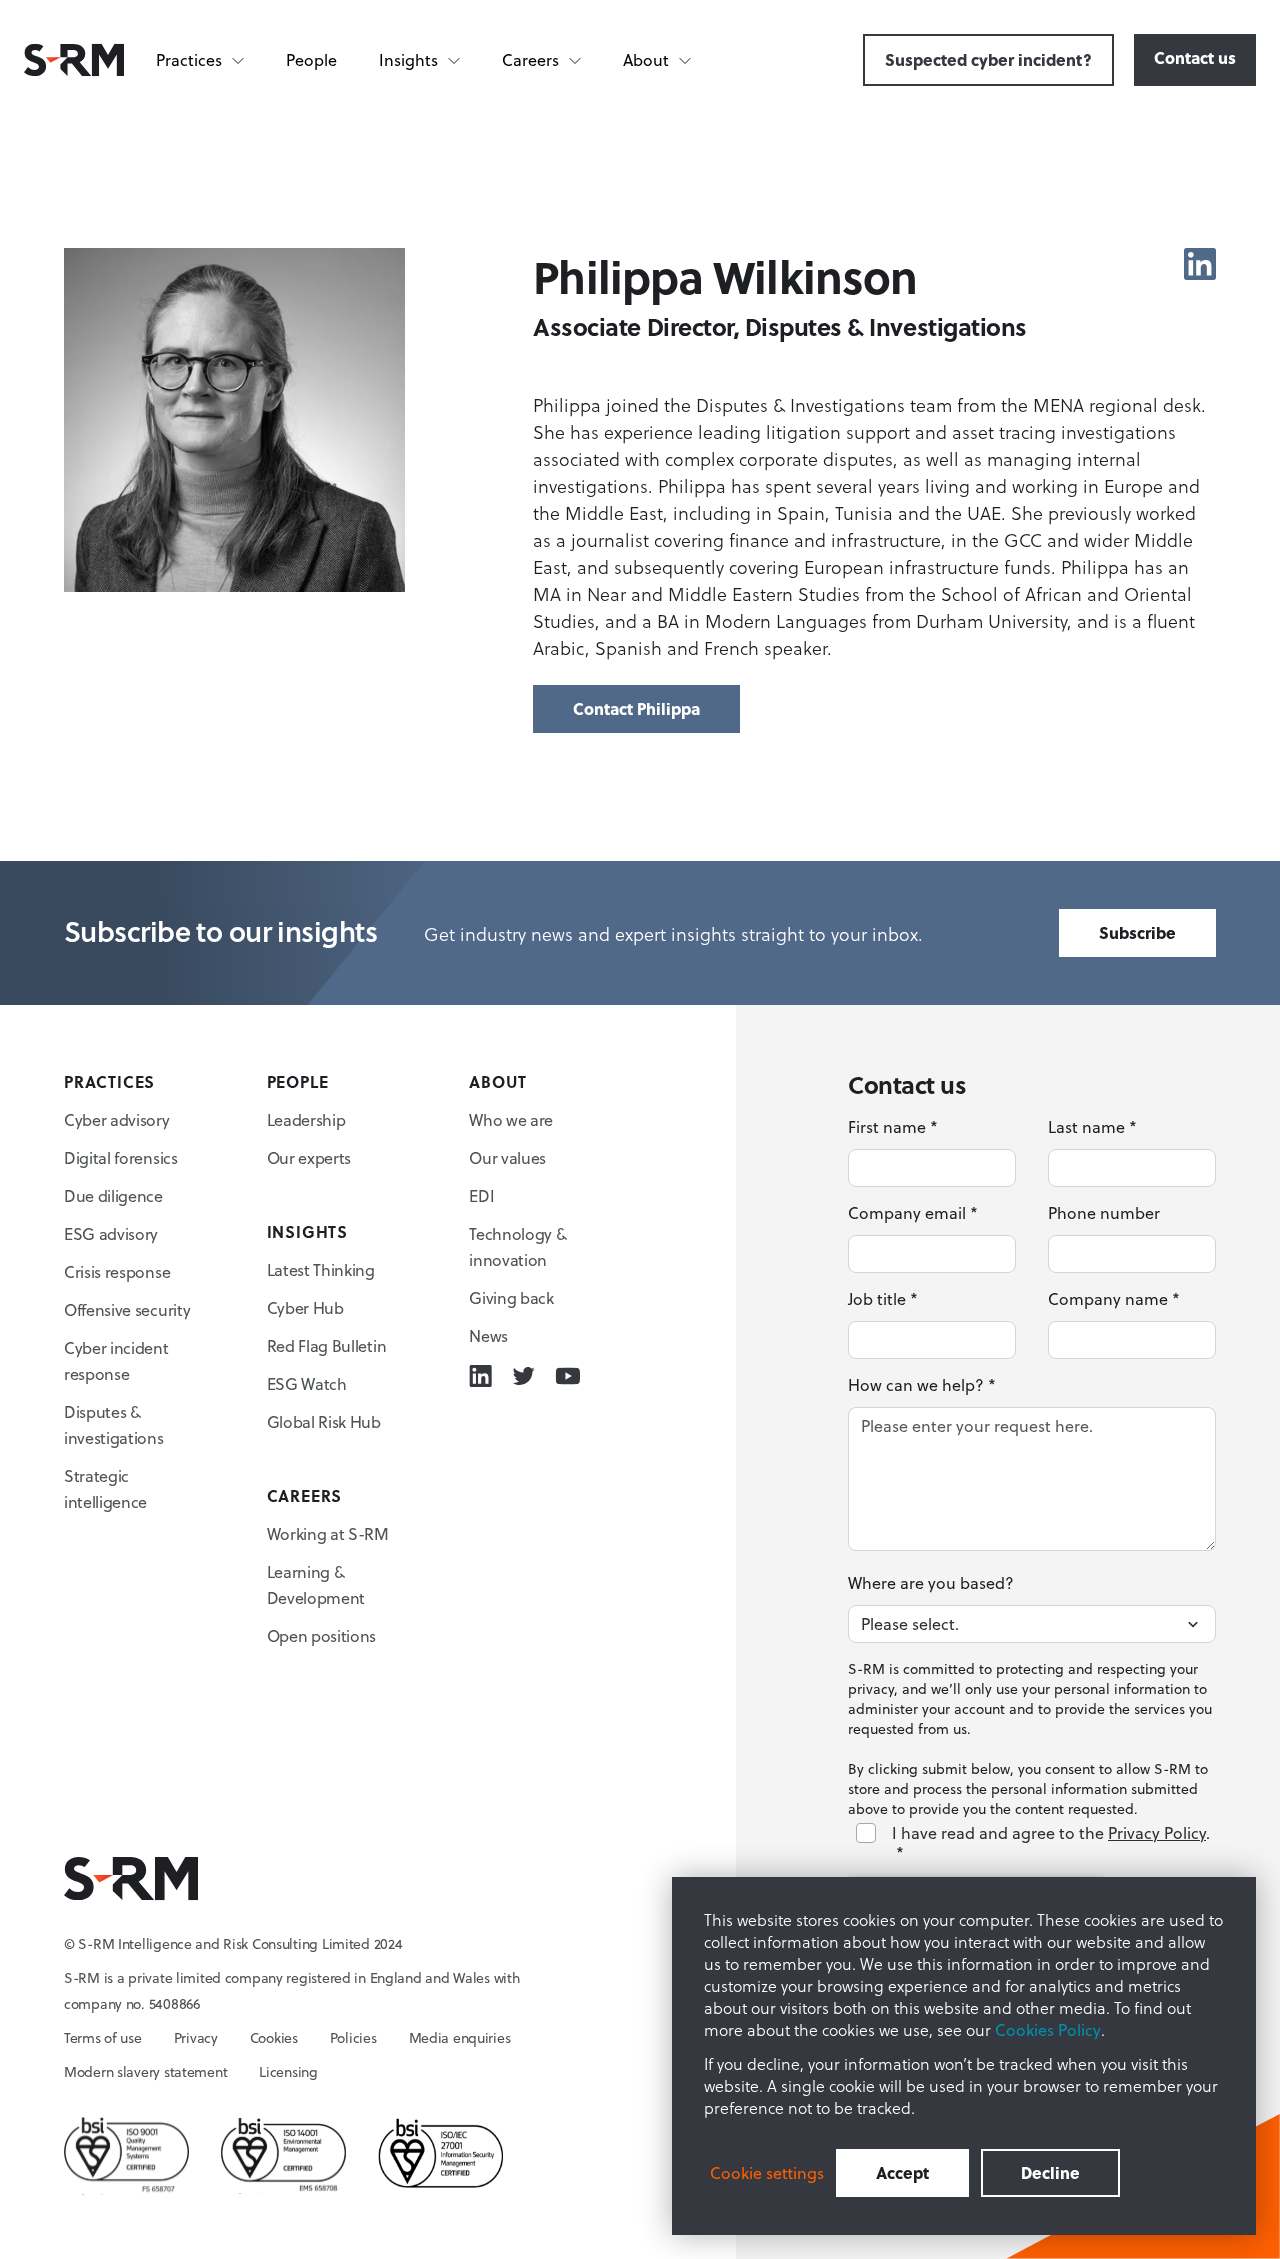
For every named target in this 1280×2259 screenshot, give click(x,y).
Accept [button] (902, 2172)
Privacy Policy (1157, 1833)
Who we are (511, 1120)
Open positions (322, 1636)
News (488, 1336)
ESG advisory (111, 1234)
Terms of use (103, 2038)
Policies (353, 2038)
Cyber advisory (117, 1120)
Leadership (306, 1120)
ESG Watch (307, 1384)
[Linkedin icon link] (1200, 264)
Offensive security (127, 1310)
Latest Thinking (321, 1270)
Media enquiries (460, 2038)
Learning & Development (316, 1585)
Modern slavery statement (145, 2072)
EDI (481, 1196)
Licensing (288, 2072)
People (311, 60)
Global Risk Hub (324, 1422)
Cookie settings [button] (767, 2173)
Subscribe (1137, 932)
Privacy (196, 2038)
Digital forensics (121, 1158)
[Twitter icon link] (523, 1376)
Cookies (274, 2038)
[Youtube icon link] (567, 1376)
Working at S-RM (328, 1534)
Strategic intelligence (105, 1489)
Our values (507, 1158)
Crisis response (117, 1272)
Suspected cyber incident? (988, 59)
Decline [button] (1050, 2172)
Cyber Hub (305, 1308)
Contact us (1195, 57)
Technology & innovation (517, 1247)
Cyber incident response (116, 1361)
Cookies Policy (1048, 2030)
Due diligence (113, 1196)
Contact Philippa (636, 708)
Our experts (309, 1158)
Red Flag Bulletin (327, 1346)
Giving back (511, 1298)
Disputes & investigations (114, 1425)
